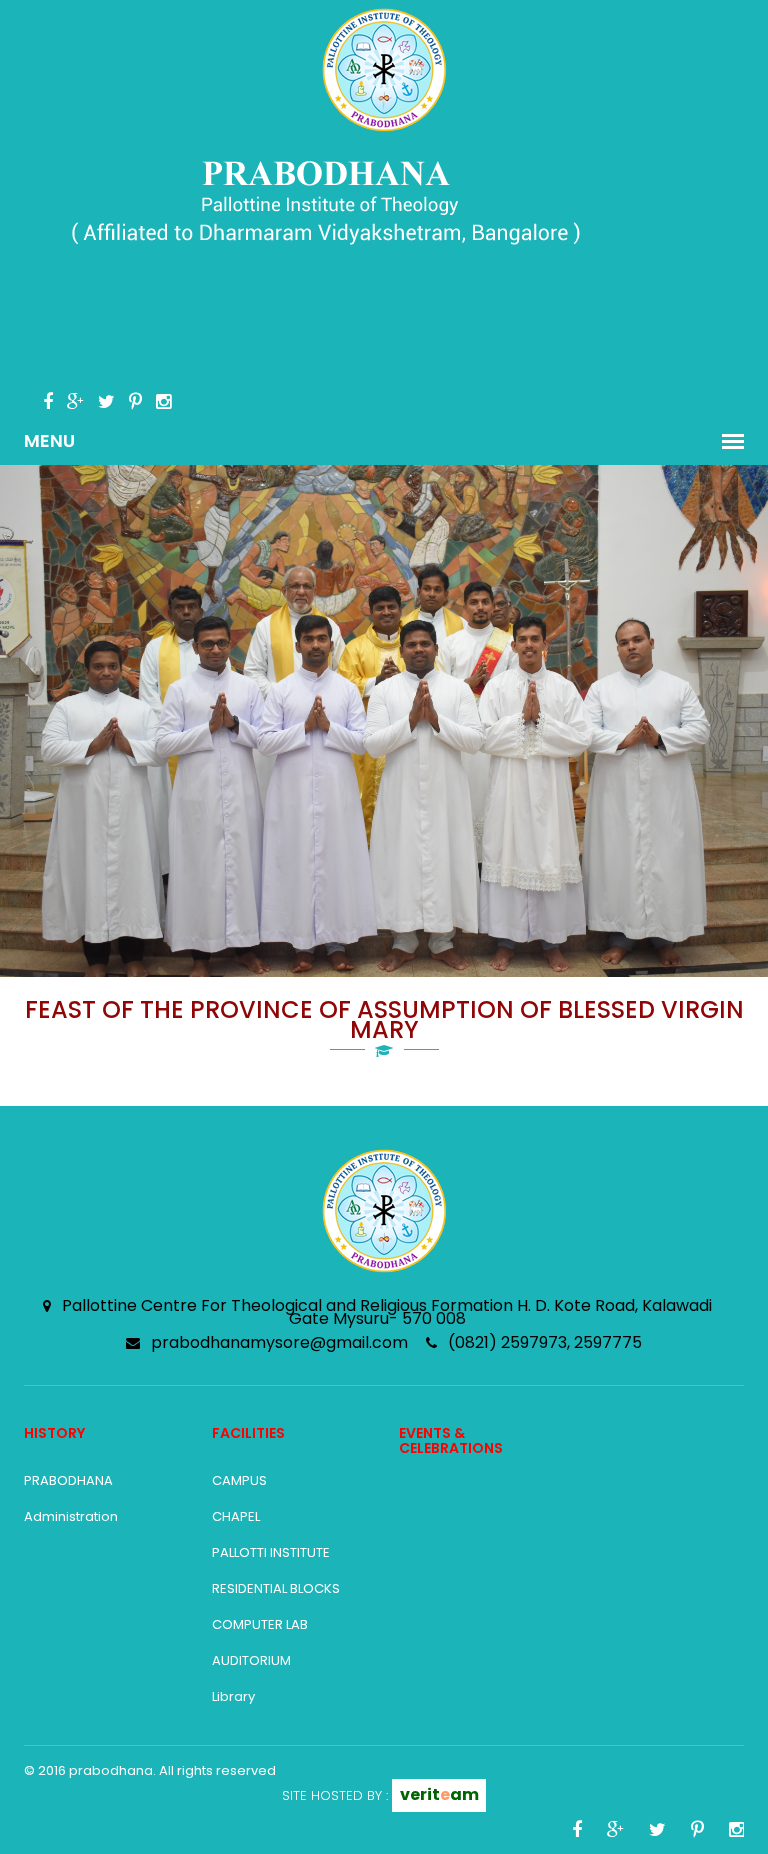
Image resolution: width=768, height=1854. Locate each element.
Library (233, 1696)
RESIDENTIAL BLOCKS (276, 1588)
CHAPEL (236, 1516)
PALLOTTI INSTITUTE (271, 1552)
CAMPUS (239, 1480)
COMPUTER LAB (260, 1624)
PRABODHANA (68, 1480)
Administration (71, 1516)
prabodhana (111, 1770)
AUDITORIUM (251, 1660)
